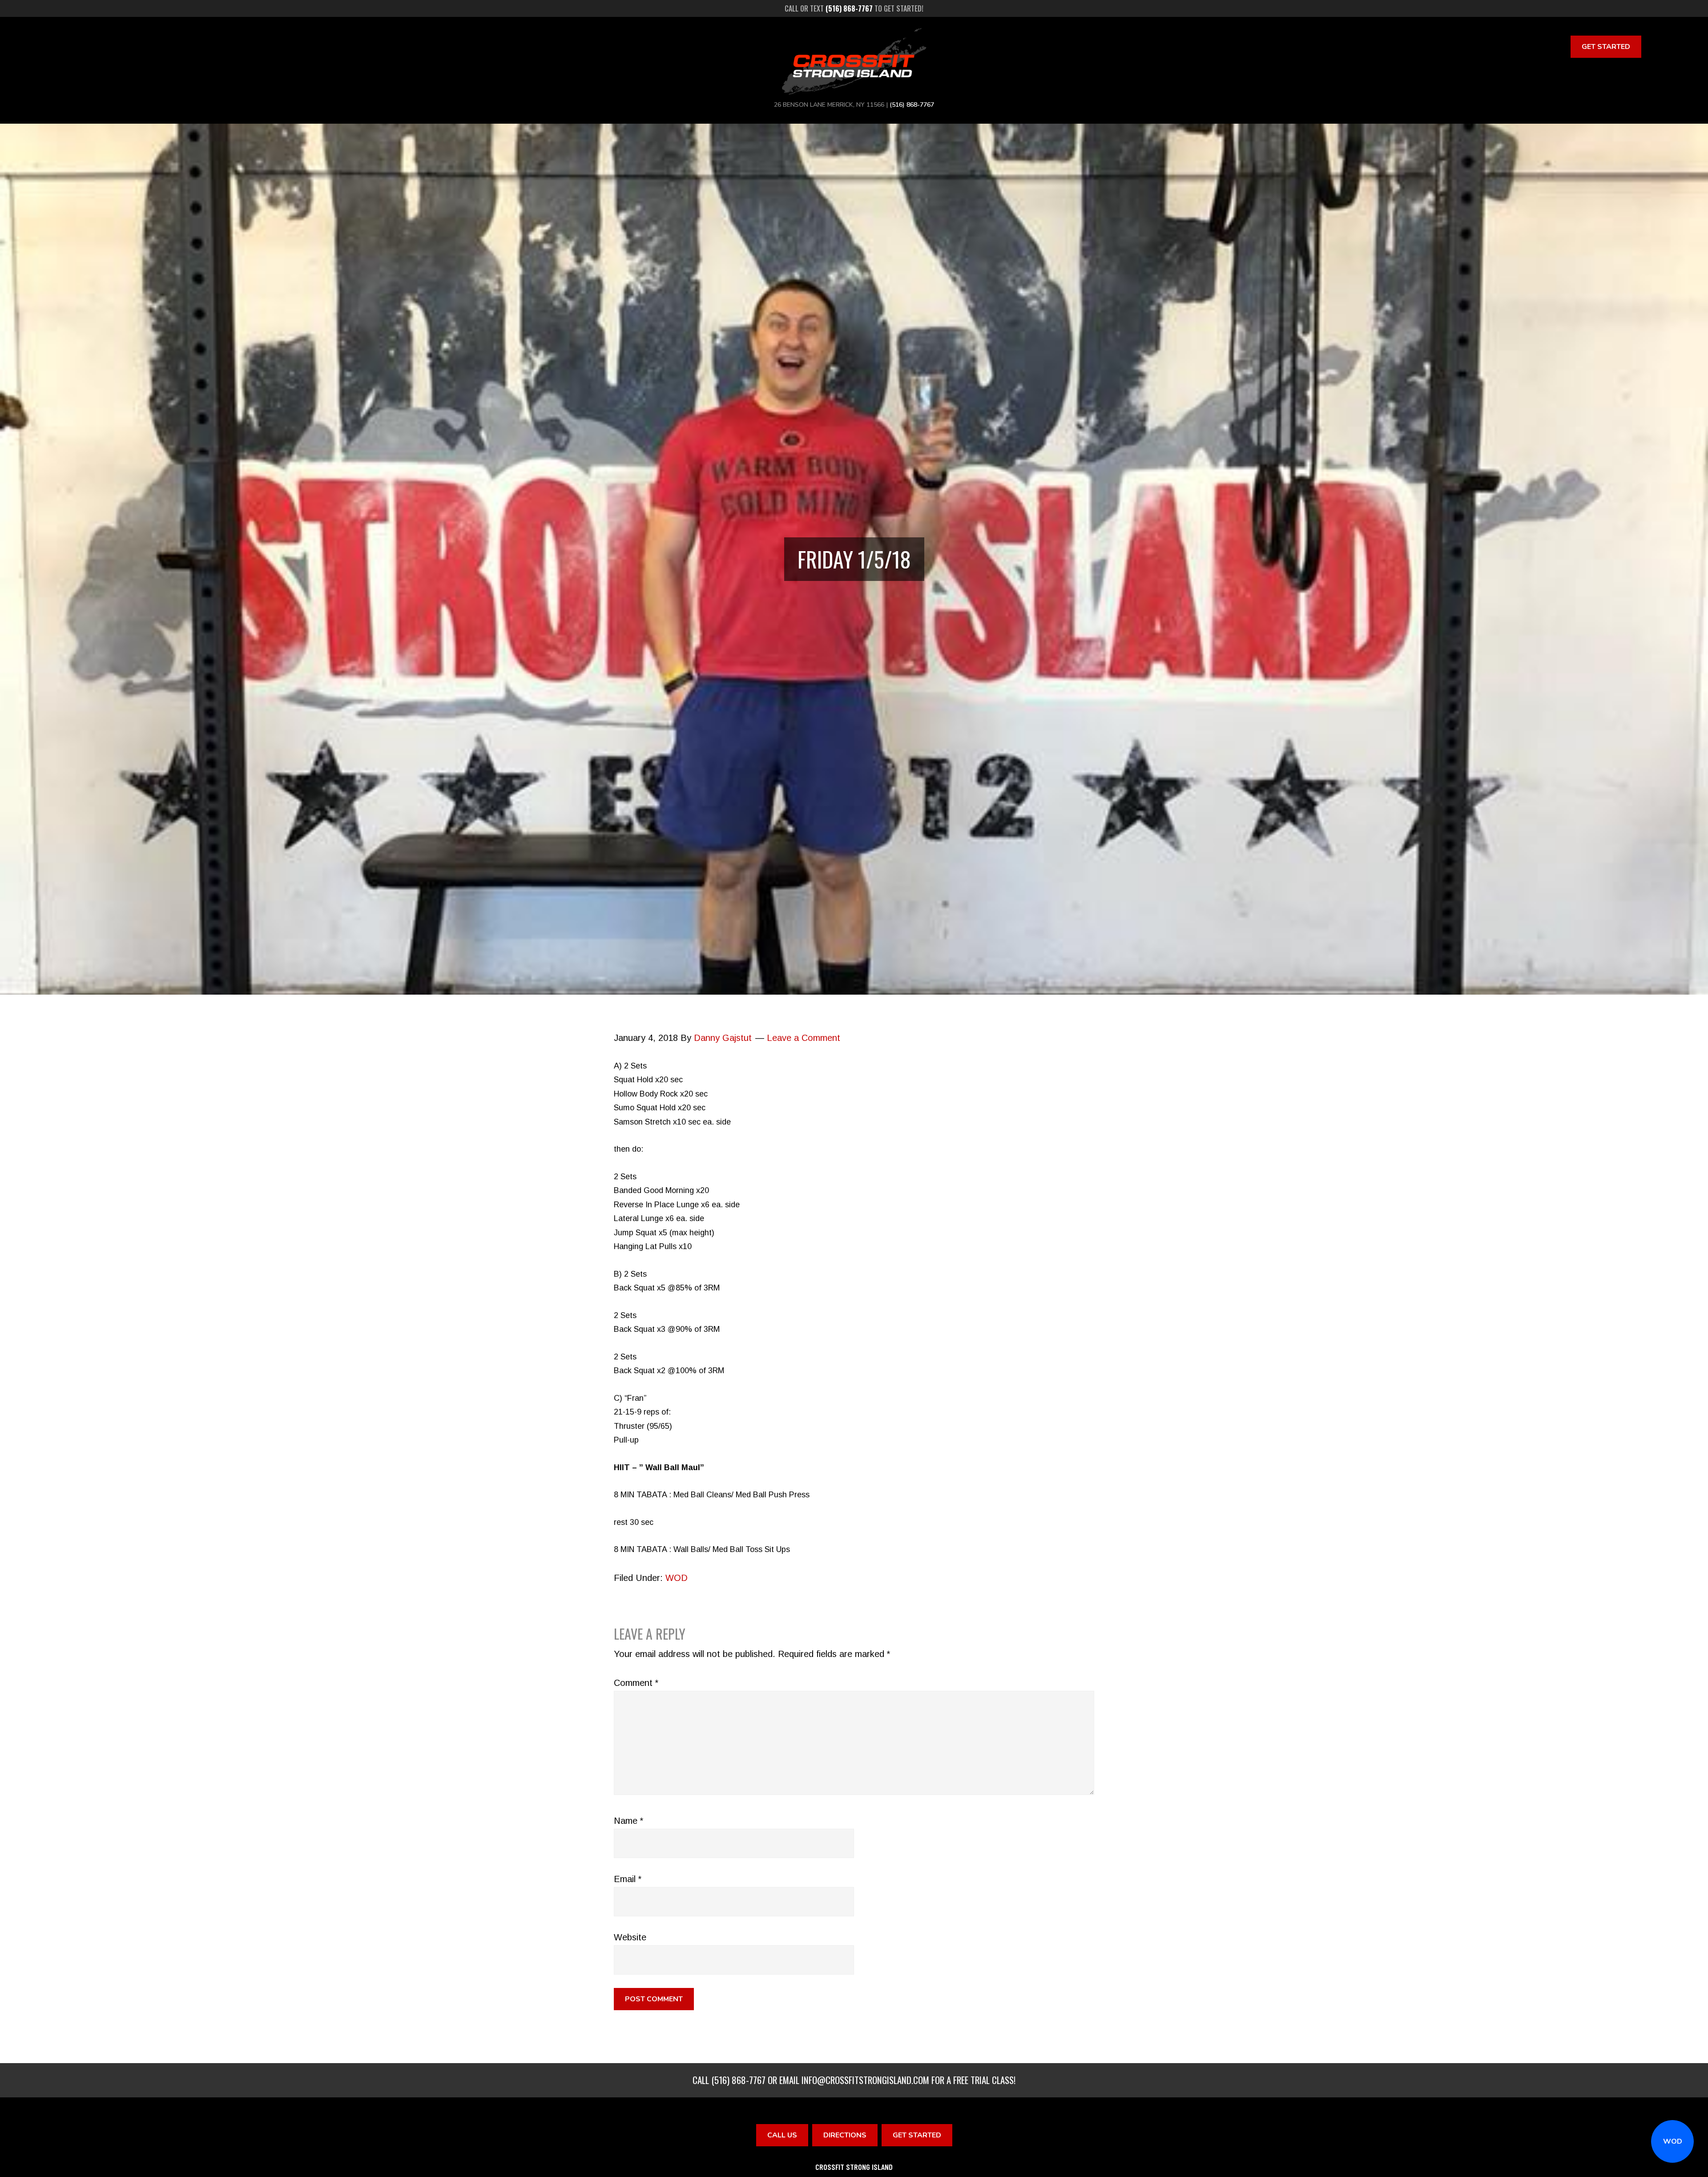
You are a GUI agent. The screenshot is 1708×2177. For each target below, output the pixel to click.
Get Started (1606, 47)
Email (628, 1879)
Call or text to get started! (854, 8)
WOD (1673, 2141)
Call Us (782, 2135)
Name (628, 1821)
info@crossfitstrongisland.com (865, 2080)
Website (630, 1937)
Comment (636, 1683)
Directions (845, 2135)
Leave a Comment (804, 1038)
